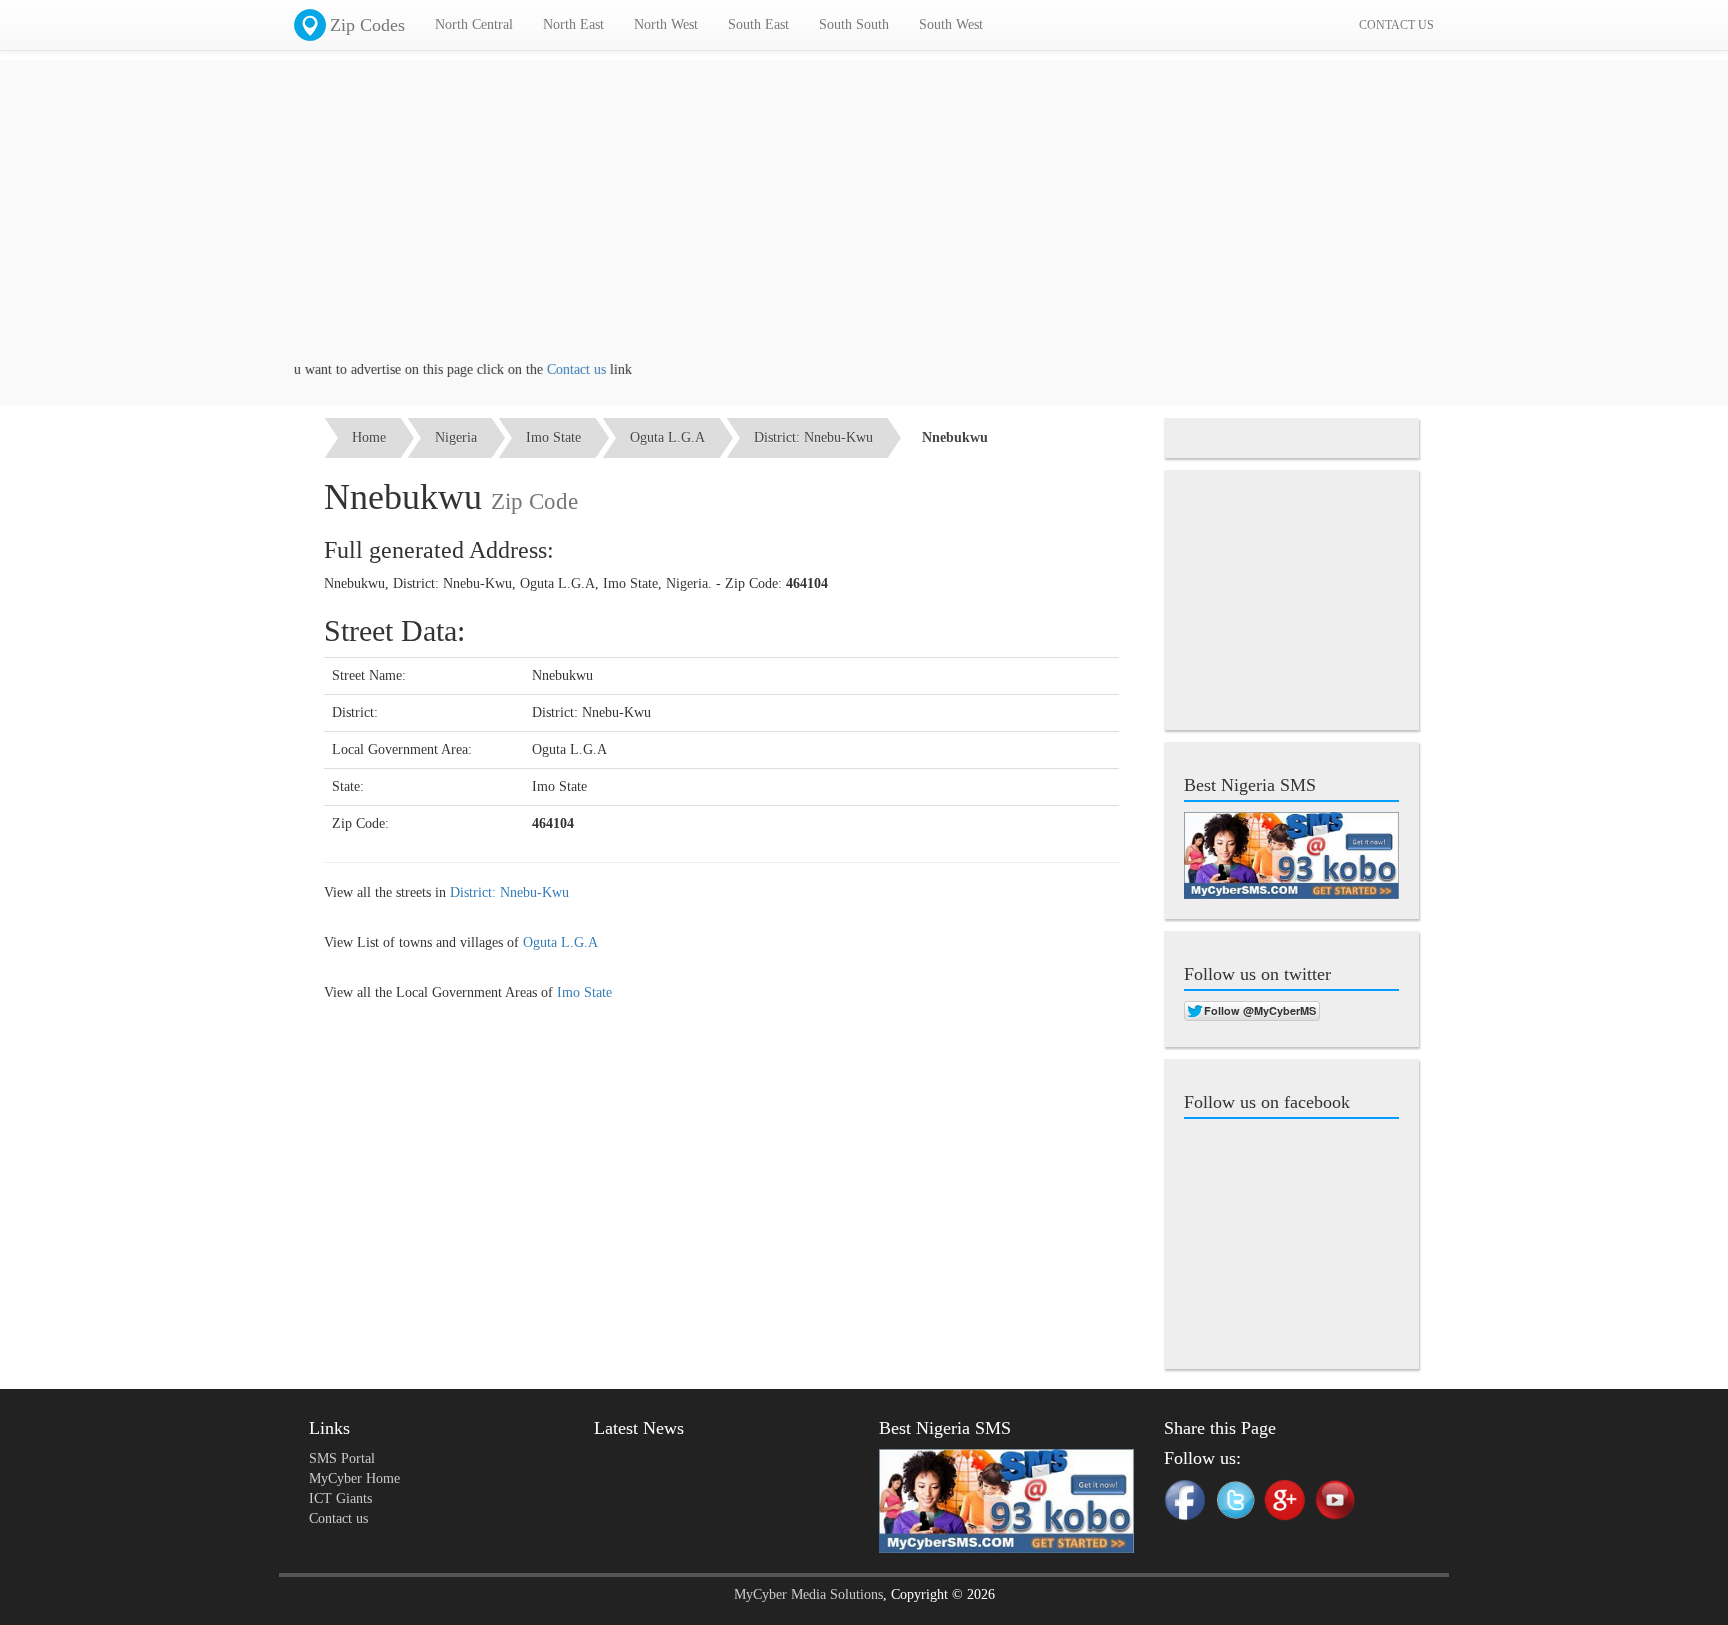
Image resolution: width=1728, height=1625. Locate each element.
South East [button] (758, 24)
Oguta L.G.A (667, 437)
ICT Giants (340, 1498)
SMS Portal (342, 1458)
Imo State (553, 437)
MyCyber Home (354, 1478)
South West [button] (951, 24)
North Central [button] (474, 24)
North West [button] (666, 24)
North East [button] (573, 24)
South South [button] (854, 24)
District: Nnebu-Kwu (813, 437)
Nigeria (456, 437)
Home (369, 437)
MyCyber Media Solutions (808, 1594)
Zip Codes (367, 25)
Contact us (550, 369)
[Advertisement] (864, 220)
